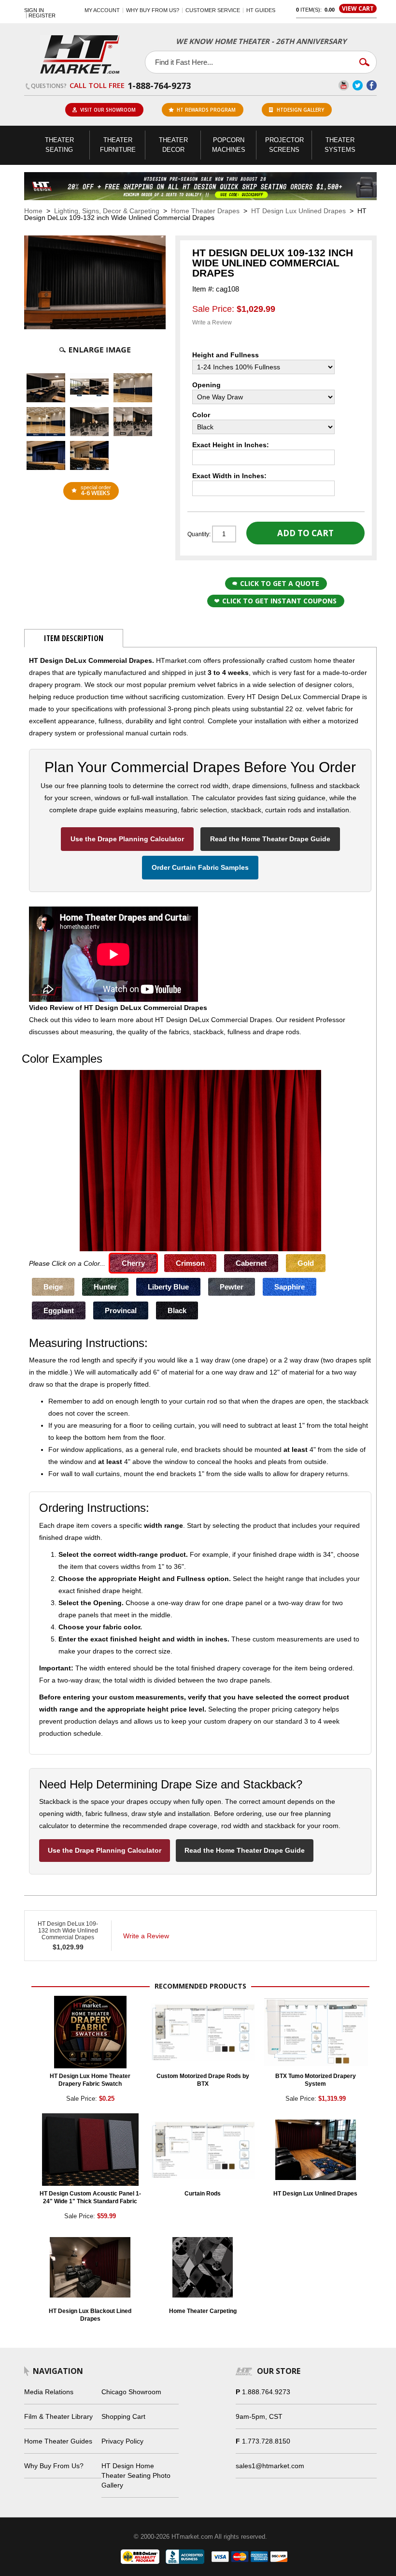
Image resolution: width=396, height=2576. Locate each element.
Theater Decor (173, 145)
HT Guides (261, 10)
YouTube (344, 85)
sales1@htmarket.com (270, 2466)
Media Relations (49, 2392)
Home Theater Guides (58, 2441)
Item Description (74, 638)
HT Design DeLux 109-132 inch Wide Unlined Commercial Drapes (68, 1931)
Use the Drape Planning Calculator (127, 839)
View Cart (358, 8)
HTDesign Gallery (300, 110)
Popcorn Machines (229, 145)
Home (33, 211)
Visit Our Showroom (108, 110)
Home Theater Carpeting (203, 2311)
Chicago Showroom (131, 2392)
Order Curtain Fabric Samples (200, 867)
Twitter (358, 85)
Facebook (372, 85)
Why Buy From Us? (54, 2466)
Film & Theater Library (58, 2416)
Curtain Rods (203, 2194)
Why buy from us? (153, 10)
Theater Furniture (118, 145)
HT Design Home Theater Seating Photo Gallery (136, 2475)
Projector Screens (284, 145)
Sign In (34, 10)
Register (42, 16)
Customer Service (213, 10)
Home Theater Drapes (205, 211)
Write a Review (212, 322)
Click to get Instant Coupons (279, 601)
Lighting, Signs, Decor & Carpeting (107, 211)
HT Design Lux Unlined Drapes (298, 211)
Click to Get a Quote (280, 583)
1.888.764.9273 (266, 2392)
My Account (102, 10)
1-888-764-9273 (159, 86)
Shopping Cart (123, 2416)
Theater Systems (340, 145)
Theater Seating (59, 145)
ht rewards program (206, 110)
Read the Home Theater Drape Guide (270, 839)
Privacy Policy (122, 2441)
